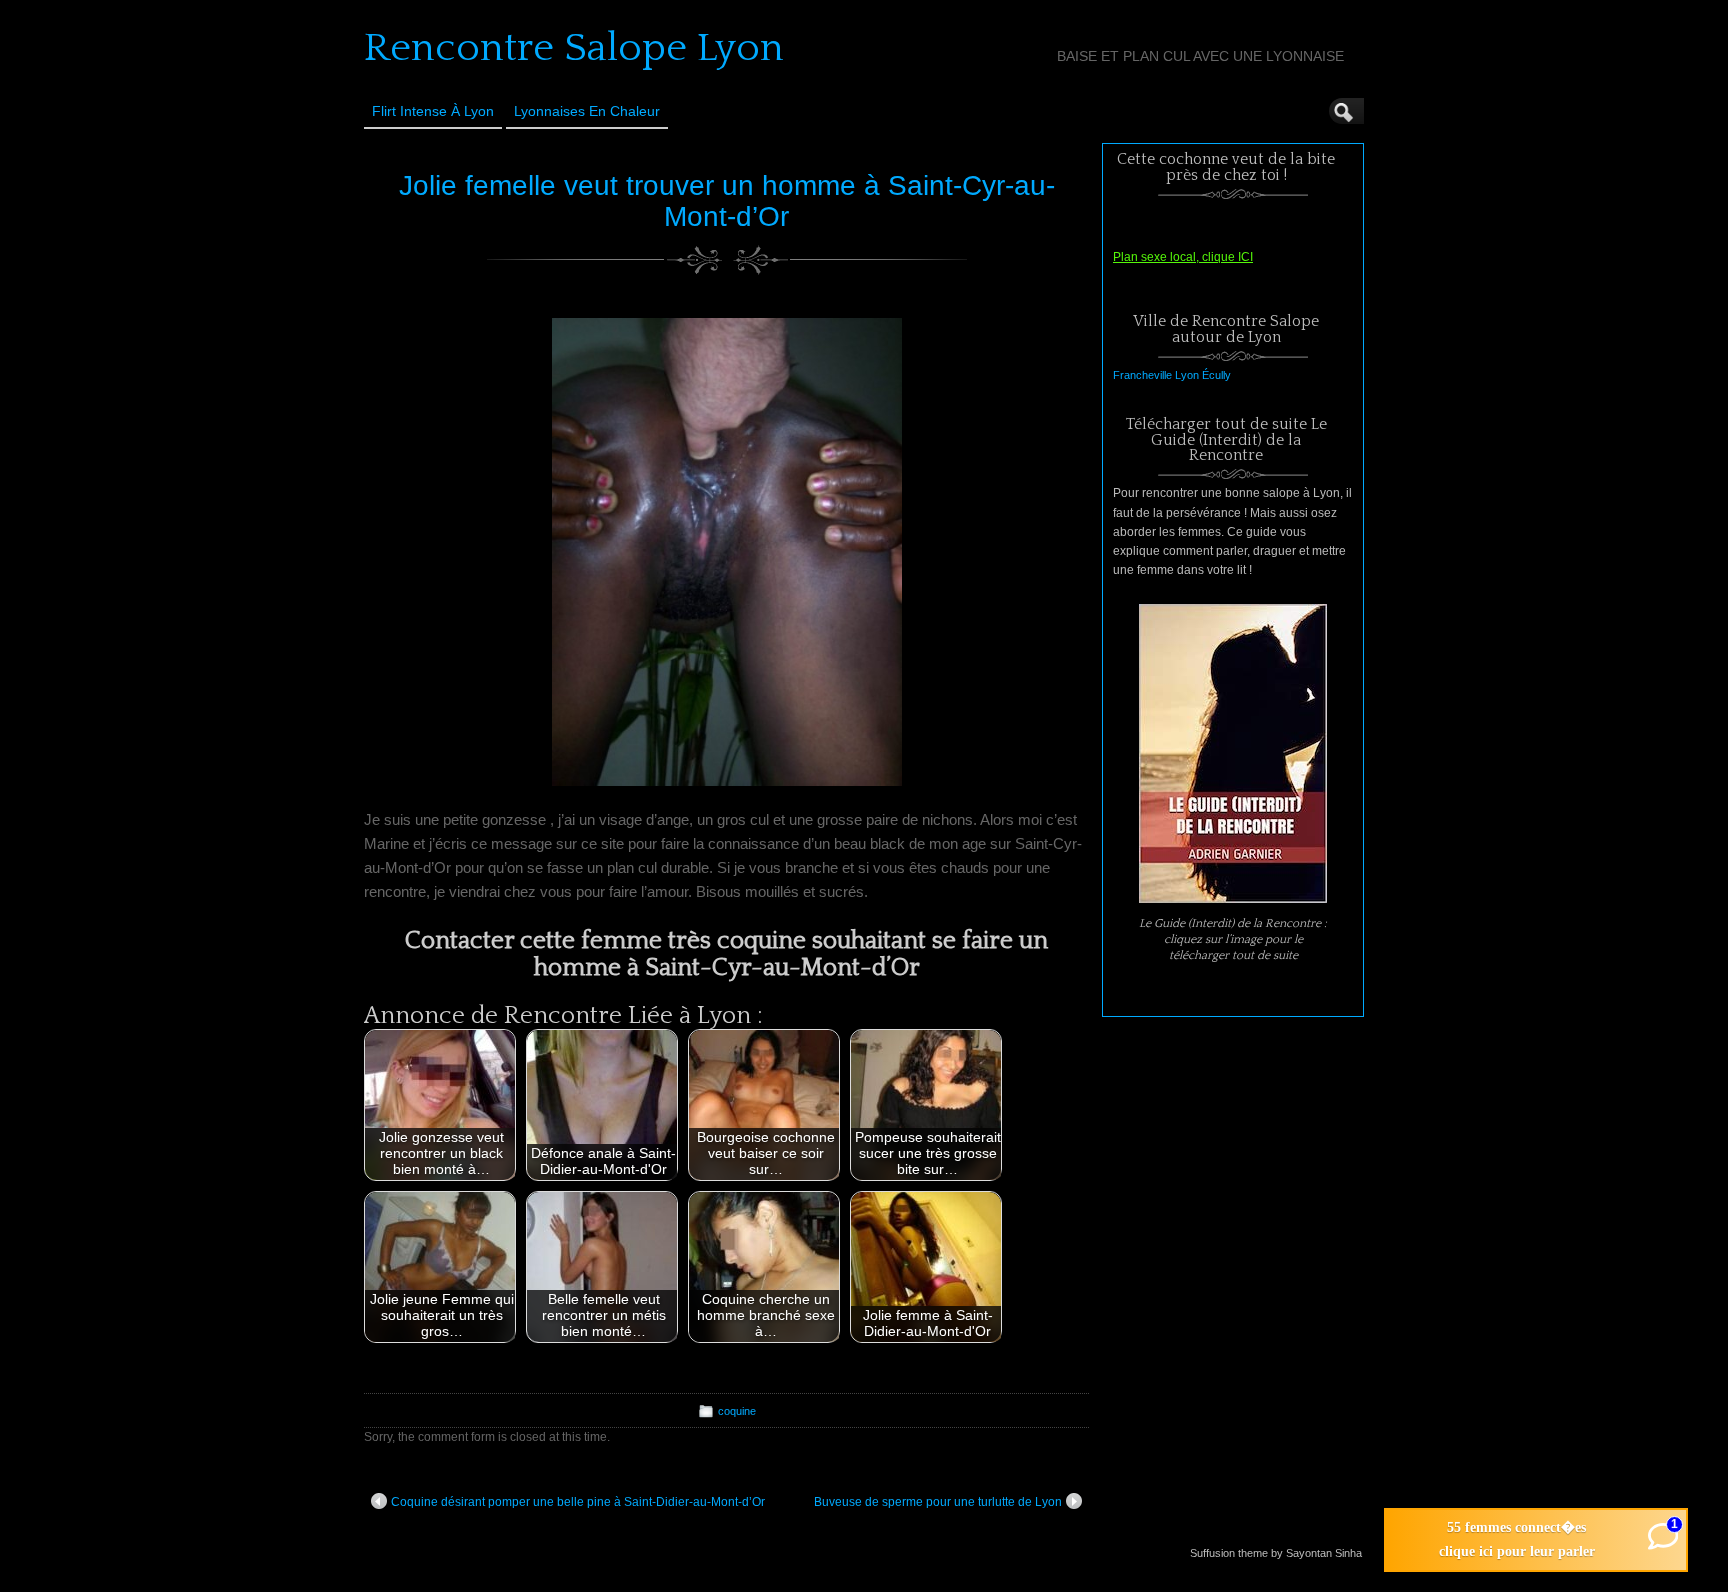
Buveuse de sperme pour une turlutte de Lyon (938, 1502)
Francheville (1142, 375)
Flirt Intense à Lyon (433, 111)
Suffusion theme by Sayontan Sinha (1276, 1553)
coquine (737, 1411)
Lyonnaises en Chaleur (587, 111)
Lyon (1187, 375)
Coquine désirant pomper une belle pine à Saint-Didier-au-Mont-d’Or (578, 1502)
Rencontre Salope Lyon (574, 48)
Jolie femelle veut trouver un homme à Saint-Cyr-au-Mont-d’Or (727, 201)
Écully (1216, 375)
